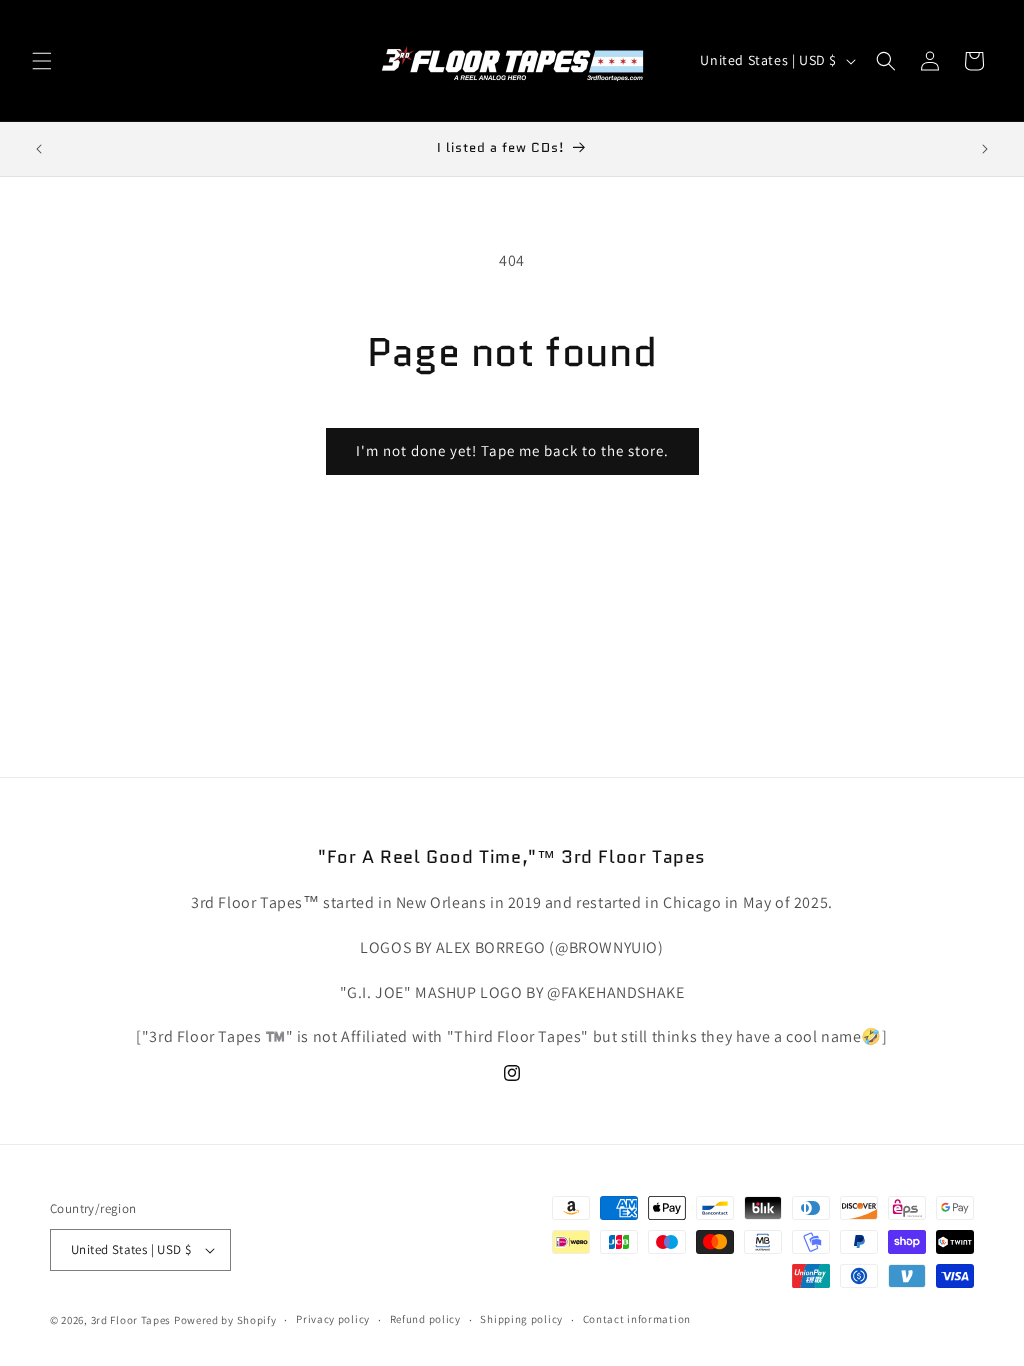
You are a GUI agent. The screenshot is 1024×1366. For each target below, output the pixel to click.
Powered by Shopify (225, 1320)
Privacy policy (333, 1319)
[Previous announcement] (39, 149)
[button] (42, 61)
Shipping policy (521, 1319)
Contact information (637, 1319)
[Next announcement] (985, 149)
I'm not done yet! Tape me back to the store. (512, 450)
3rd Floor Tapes (131, 1320)
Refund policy (425, 1319)
